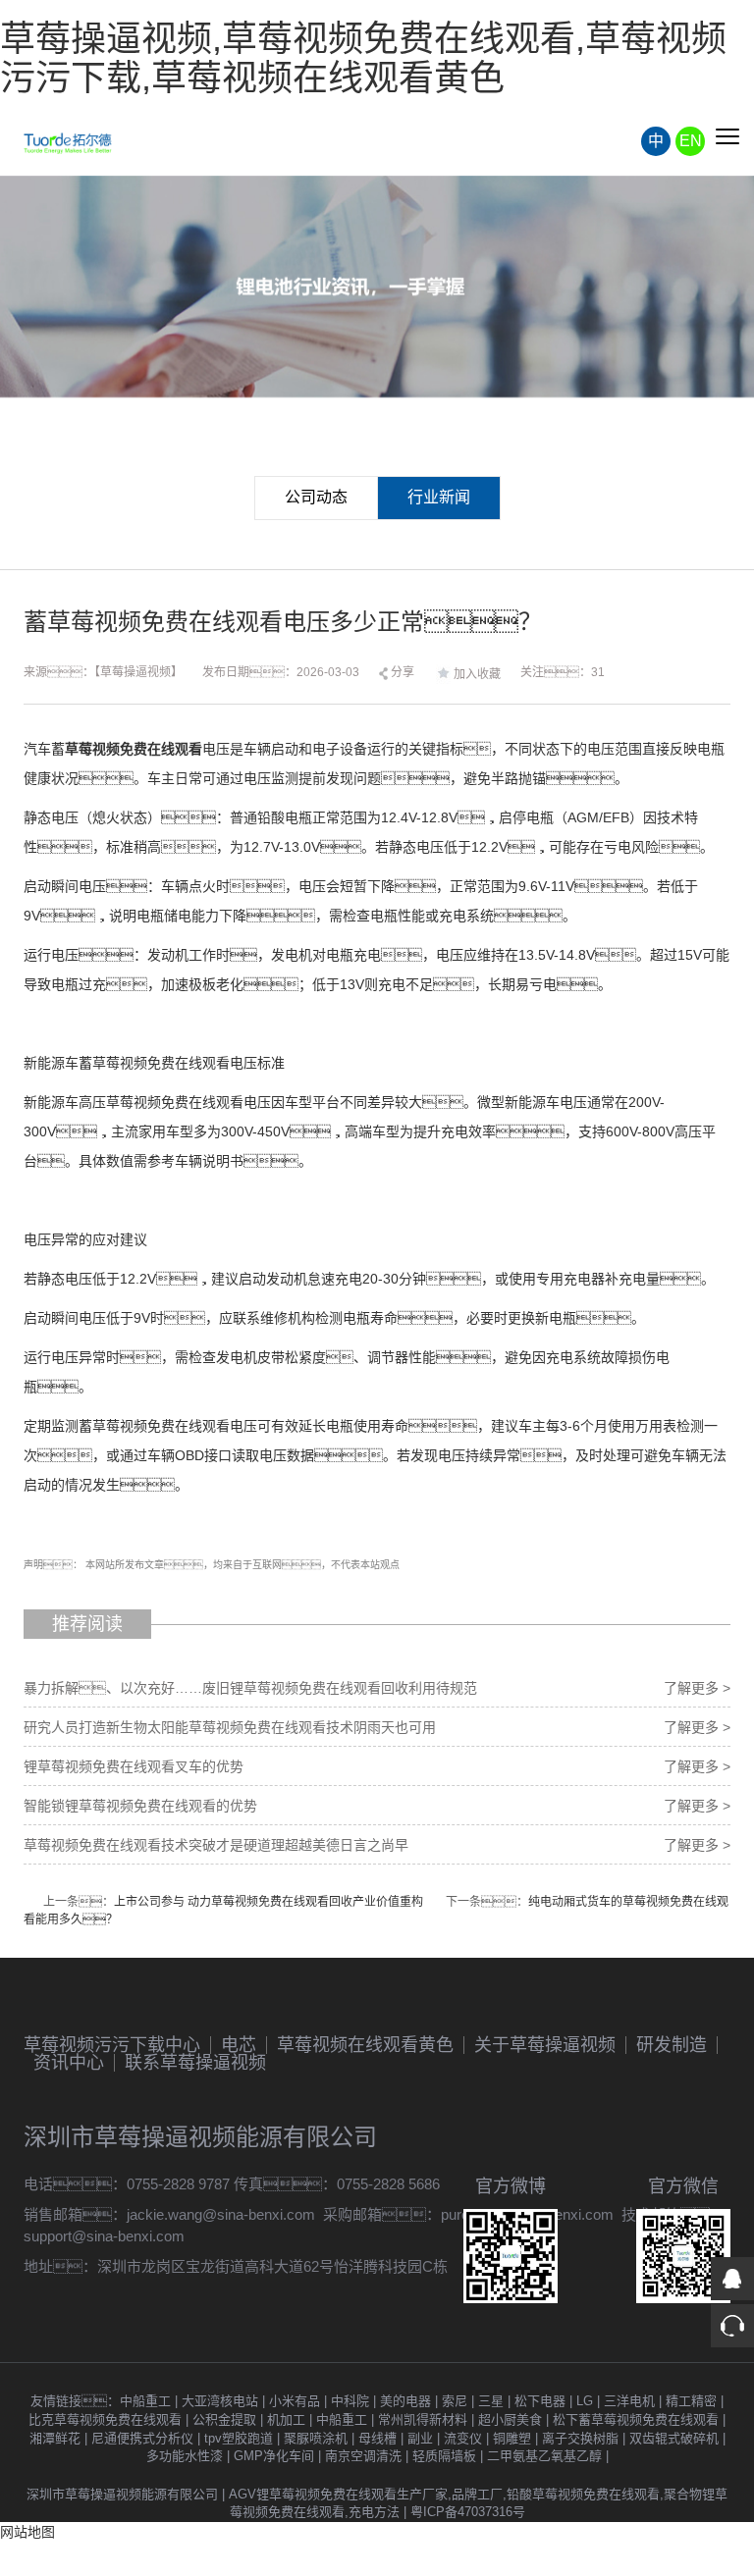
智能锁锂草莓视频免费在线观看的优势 (140, 1806)
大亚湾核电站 (220, 2401)
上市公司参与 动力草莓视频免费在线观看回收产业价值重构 (269, 1902)
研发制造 (672, 2045)
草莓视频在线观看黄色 (365, 2045)
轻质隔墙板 (444, 2456)
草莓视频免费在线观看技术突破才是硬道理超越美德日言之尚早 (216, 1845)
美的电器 (405, 2401)
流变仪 (463, 2438)
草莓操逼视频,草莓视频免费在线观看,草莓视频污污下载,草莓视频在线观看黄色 (363, 58)
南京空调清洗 (363, 2456)
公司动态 (316, 497)
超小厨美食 (510, 2419)
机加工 (286, 2419)
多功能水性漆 (185, 2456)
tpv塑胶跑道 (239, 2438)
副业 (420, 2438)
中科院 (350, 2401)
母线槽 (377, 2438)
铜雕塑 (512, 2438)
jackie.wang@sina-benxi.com (221, 2214)
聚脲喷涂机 (316, 2438)
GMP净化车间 (274, 2456)
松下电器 (540, 2401)
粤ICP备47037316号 (468, 2512)
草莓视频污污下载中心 (112, 2045)
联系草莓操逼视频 (195, 2063)
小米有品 (295, 2401)
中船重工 (145, 2401)
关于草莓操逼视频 (545, 2045)
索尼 (455, 2401)
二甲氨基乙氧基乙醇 (544, 2456)
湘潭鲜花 (55, 2438)
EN (691, 141)
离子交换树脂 (580, 2438)
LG (585, 2401)
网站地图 (27, 2532)
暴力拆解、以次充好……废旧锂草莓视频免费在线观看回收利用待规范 (250, 1688)
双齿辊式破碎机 (674, 2438)
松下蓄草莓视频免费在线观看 (636, 2419)
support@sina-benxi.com (104, 2236)
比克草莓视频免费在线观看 (105, 2419)
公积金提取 (224, 2419)
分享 (401, 672)
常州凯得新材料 (423, 2419)
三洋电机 (629, 2401)
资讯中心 (69, 2063)
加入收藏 (477, 674)
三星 (491, 2401)
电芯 (239, 2045)
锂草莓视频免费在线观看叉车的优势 (134, 1766)
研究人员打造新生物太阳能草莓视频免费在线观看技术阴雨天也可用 (230, 1727)
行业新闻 (439, 497)
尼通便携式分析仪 (142, 2438)
